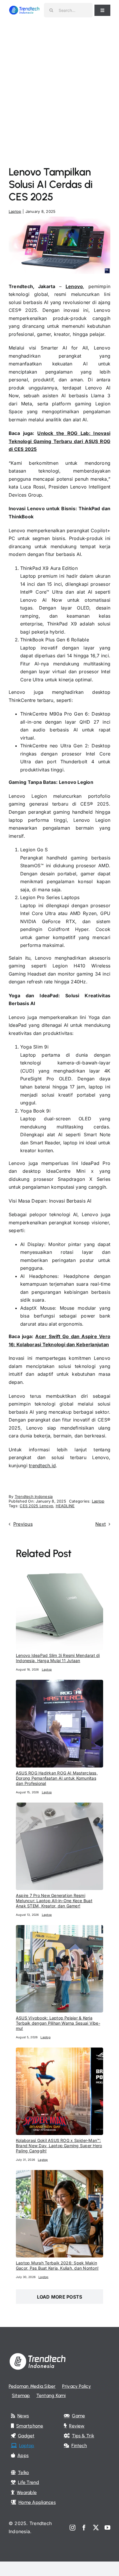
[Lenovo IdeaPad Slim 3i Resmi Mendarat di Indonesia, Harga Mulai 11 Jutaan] (59, 1566)
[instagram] (72, 2528)
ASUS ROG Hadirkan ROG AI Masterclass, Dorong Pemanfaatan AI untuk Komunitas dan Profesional (57, 1778)
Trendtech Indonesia (34, 1496)
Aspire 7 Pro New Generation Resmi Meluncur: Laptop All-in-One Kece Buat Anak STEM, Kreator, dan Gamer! (54, 1901)
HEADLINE (65, 1506)
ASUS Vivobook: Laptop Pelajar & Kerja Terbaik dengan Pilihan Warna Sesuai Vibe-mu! (58, 2023)
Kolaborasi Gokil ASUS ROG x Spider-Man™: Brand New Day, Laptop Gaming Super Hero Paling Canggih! (59, 2146)
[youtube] (107, 2528)
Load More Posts (60, 2297)
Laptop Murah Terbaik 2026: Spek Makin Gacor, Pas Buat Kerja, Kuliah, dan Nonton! (57, 2265)
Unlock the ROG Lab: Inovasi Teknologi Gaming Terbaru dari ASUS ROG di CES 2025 (59, 441)
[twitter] (96, 2528)
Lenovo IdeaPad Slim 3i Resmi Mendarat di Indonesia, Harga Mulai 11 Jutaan (58, 1658)
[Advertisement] (59, 83)
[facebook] (84, 2528)
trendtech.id (42, 1466)
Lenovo (74, 286)
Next (101, 1524)
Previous (23, 1524)
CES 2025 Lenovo (36, 1506)
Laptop (15, 211)
